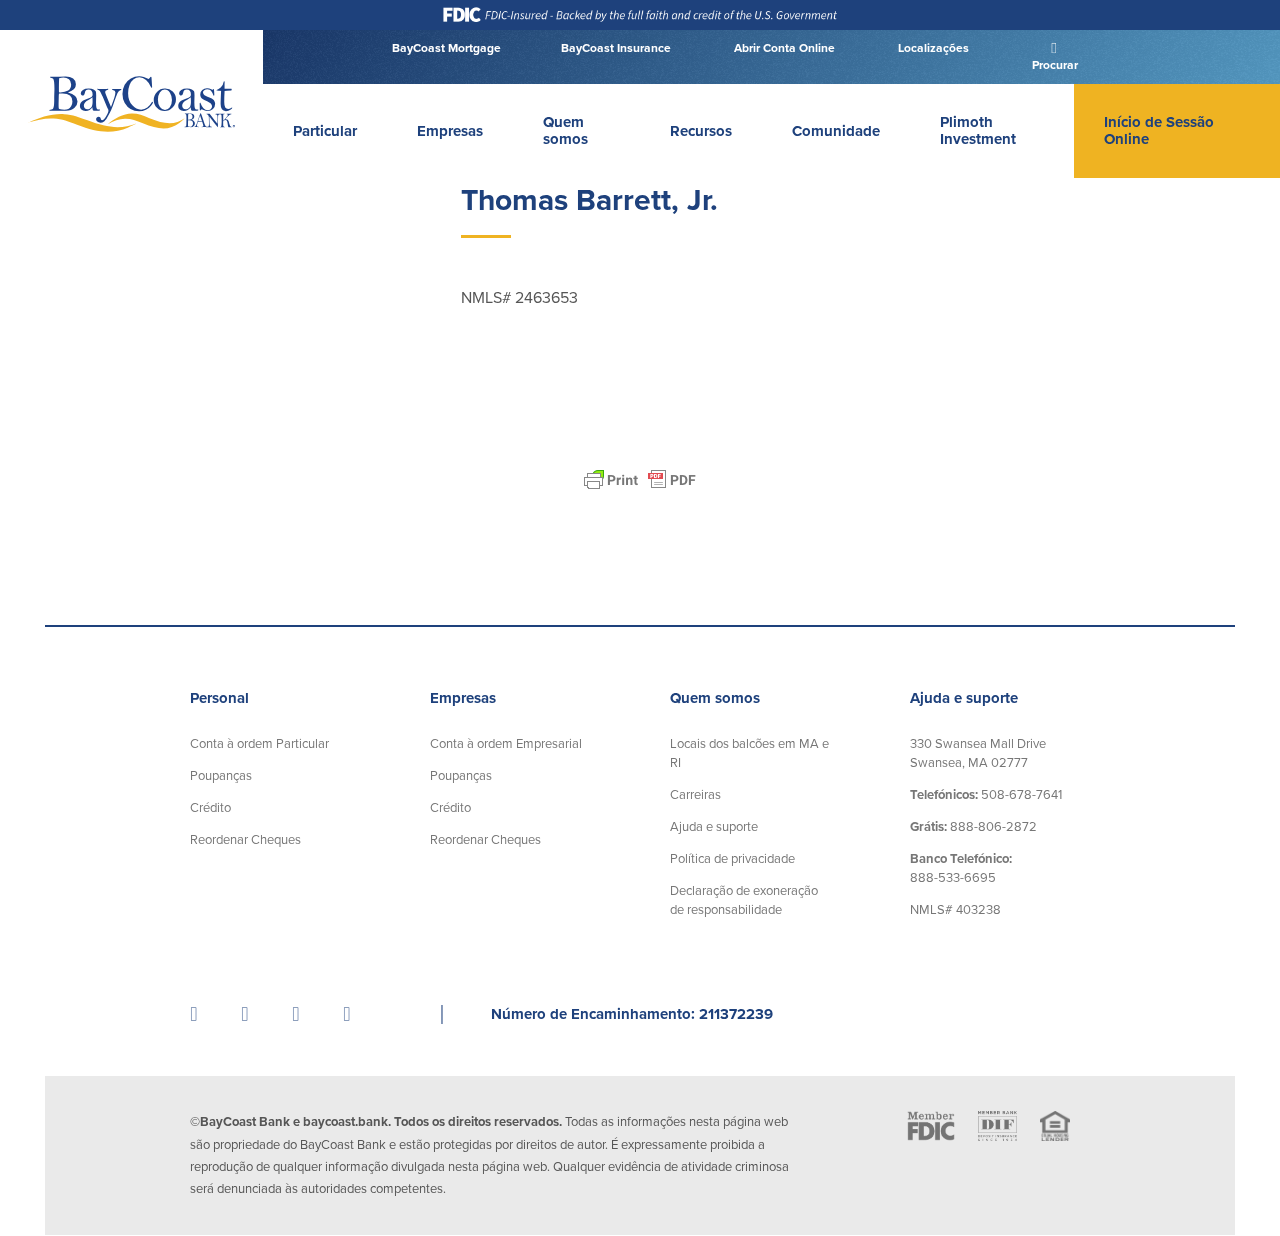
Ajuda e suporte (714, 827)
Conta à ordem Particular (259, 744)
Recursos (701, 131)
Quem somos (565, 130)
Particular (325, 131)
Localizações (932, 48)
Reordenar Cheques (245, 840)
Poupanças (221, 776)
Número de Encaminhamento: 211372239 (632, 1014)
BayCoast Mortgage (446, 48)
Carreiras (695, 795)
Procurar (1053, 65)
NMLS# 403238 (955, 910)
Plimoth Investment (978, 130)
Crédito (210, 808)
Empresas (450, 131)
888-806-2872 (973, 827)
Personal (219, 698)
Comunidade (836, 131)
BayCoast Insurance (616, 48)
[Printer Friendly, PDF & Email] (640, 480)
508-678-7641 (986, 795)
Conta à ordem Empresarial (506, 744)
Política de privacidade (732, 859)
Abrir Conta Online (783, 48)
